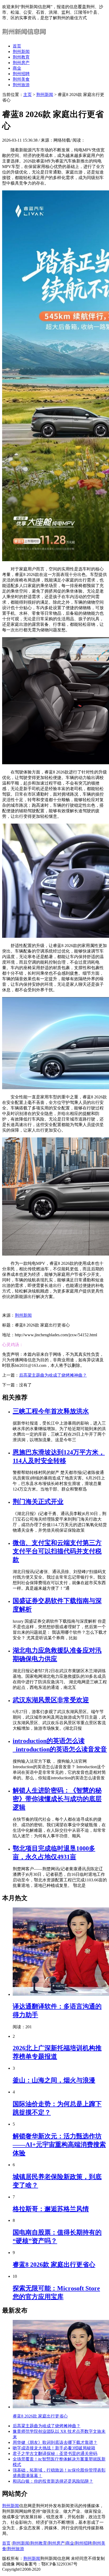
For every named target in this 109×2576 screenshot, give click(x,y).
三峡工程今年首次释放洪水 (51, 1411)
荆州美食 (21, 79)
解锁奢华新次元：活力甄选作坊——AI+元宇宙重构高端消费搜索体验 (59, 2145)
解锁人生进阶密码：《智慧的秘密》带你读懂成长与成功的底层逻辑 (57, 1799)
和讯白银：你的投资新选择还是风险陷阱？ (53, 2481)
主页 (28, 95)
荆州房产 (21, 63)
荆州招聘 (21, 74)
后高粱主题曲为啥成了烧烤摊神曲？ (53, 1375)
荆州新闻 (21, 52)
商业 (17, 68)
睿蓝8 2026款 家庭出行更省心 (54, 2265)
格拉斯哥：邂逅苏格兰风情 (51, 2209)
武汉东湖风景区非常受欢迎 (51, 1700)
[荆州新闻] (25, 37)
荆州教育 (21, 57)
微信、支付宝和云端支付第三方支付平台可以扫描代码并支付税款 (57, 1551)
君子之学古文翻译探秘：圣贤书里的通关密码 (55, 2454)
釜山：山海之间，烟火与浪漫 (54, 2080)
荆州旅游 (21, 85)
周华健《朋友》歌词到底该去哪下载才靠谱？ (55, 2442)
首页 (17, 46)
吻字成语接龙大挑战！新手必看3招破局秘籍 (54, 2448)
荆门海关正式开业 (38, 1502)
